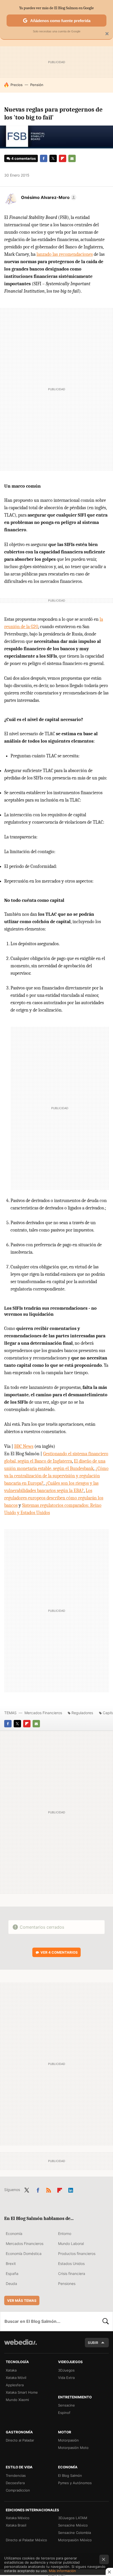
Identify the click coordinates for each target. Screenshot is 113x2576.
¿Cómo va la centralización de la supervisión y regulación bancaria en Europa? (56, 1476)
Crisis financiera (72, 2274)
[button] (48, 197)
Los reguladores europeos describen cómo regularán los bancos (54, 1498)
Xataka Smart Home (22, 2392)
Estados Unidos (71, 2264)
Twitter (53, 158)
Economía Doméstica (24, 2254)
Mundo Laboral (71, 2244)
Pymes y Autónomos (75, 2483)
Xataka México (18, 2518)
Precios (17, 85)
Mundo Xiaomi (17, 2400)
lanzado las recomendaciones (65, 254)
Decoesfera (15, 2483)
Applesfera (15, 2385)
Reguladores (82, 1713)
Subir (93, 2343)
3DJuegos (66, 2370)
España (12, 2274)
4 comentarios (24, 158)
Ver (59, 1952)
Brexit (11, 2264)
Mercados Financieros (43, 1713)
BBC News (24, 1446)
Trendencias (16, 2475)
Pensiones (67, 2284)
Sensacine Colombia (75, 2533)
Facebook (44, 158)
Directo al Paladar (20, 2440)
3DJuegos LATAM (73, 2518)
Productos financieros (77, 2254)
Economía (14, 2234)
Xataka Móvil (16, 2378)
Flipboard (63, 158)
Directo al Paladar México (26, 2540)
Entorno (65, 2234)
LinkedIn (71, 2189)
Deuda (11, 2284)
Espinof (64, 2413)
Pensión (37, 85)
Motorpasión (68, 2440)
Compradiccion (18, 2490)
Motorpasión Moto (73, 2448)
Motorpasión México (75, 2540)
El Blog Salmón (70, 2475)
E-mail (72, 158)
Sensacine (66, 2405)
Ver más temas (22, 2300)
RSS (49, 2189)
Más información (62, 2571)
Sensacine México (73, 2525)
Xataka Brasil (16, 2525)
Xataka (11, 2370)
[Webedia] (20, 2346)
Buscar (106, 2321)
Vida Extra (66, 2378)
